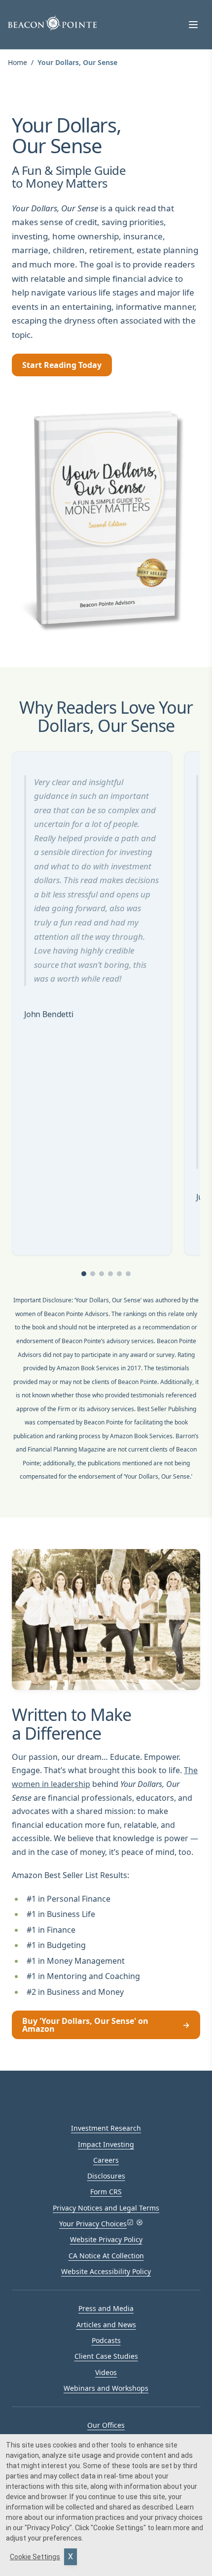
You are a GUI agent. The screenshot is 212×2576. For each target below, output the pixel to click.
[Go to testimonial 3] (102, 1274)
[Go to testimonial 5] (119, 1274)
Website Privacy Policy (106, 2239)
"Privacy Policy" (48, 2528)
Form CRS (106, 2192)
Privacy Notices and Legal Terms (106, 2208)
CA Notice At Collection (106, 2256)
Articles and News (106, 2325)
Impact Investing (106, 2144)
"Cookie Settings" (118, 2528)
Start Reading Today (62, 365)
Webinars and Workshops (106, 2388)
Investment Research (106, 2128)
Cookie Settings (35, 2557)
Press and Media (106, 2308)
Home (18, 62)
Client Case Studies (106, 2356)
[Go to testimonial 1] (84, 1274)
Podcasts (106, 2340)
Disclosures (106, 2176)
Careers (106, 2160)
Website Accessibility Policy (106, 2271)
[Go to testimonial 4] (110, 1274)
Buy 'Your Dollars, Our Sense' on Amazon (106, 2025)
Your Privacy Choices (93, 2224)
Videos (106, 2372)
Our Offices (106, 2425)
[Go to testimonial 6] (128, 1274)
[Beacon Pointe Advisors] (52, 23)
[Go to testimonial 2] (93, 1274)
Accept (71, 2557)
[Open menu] (193, 25)
